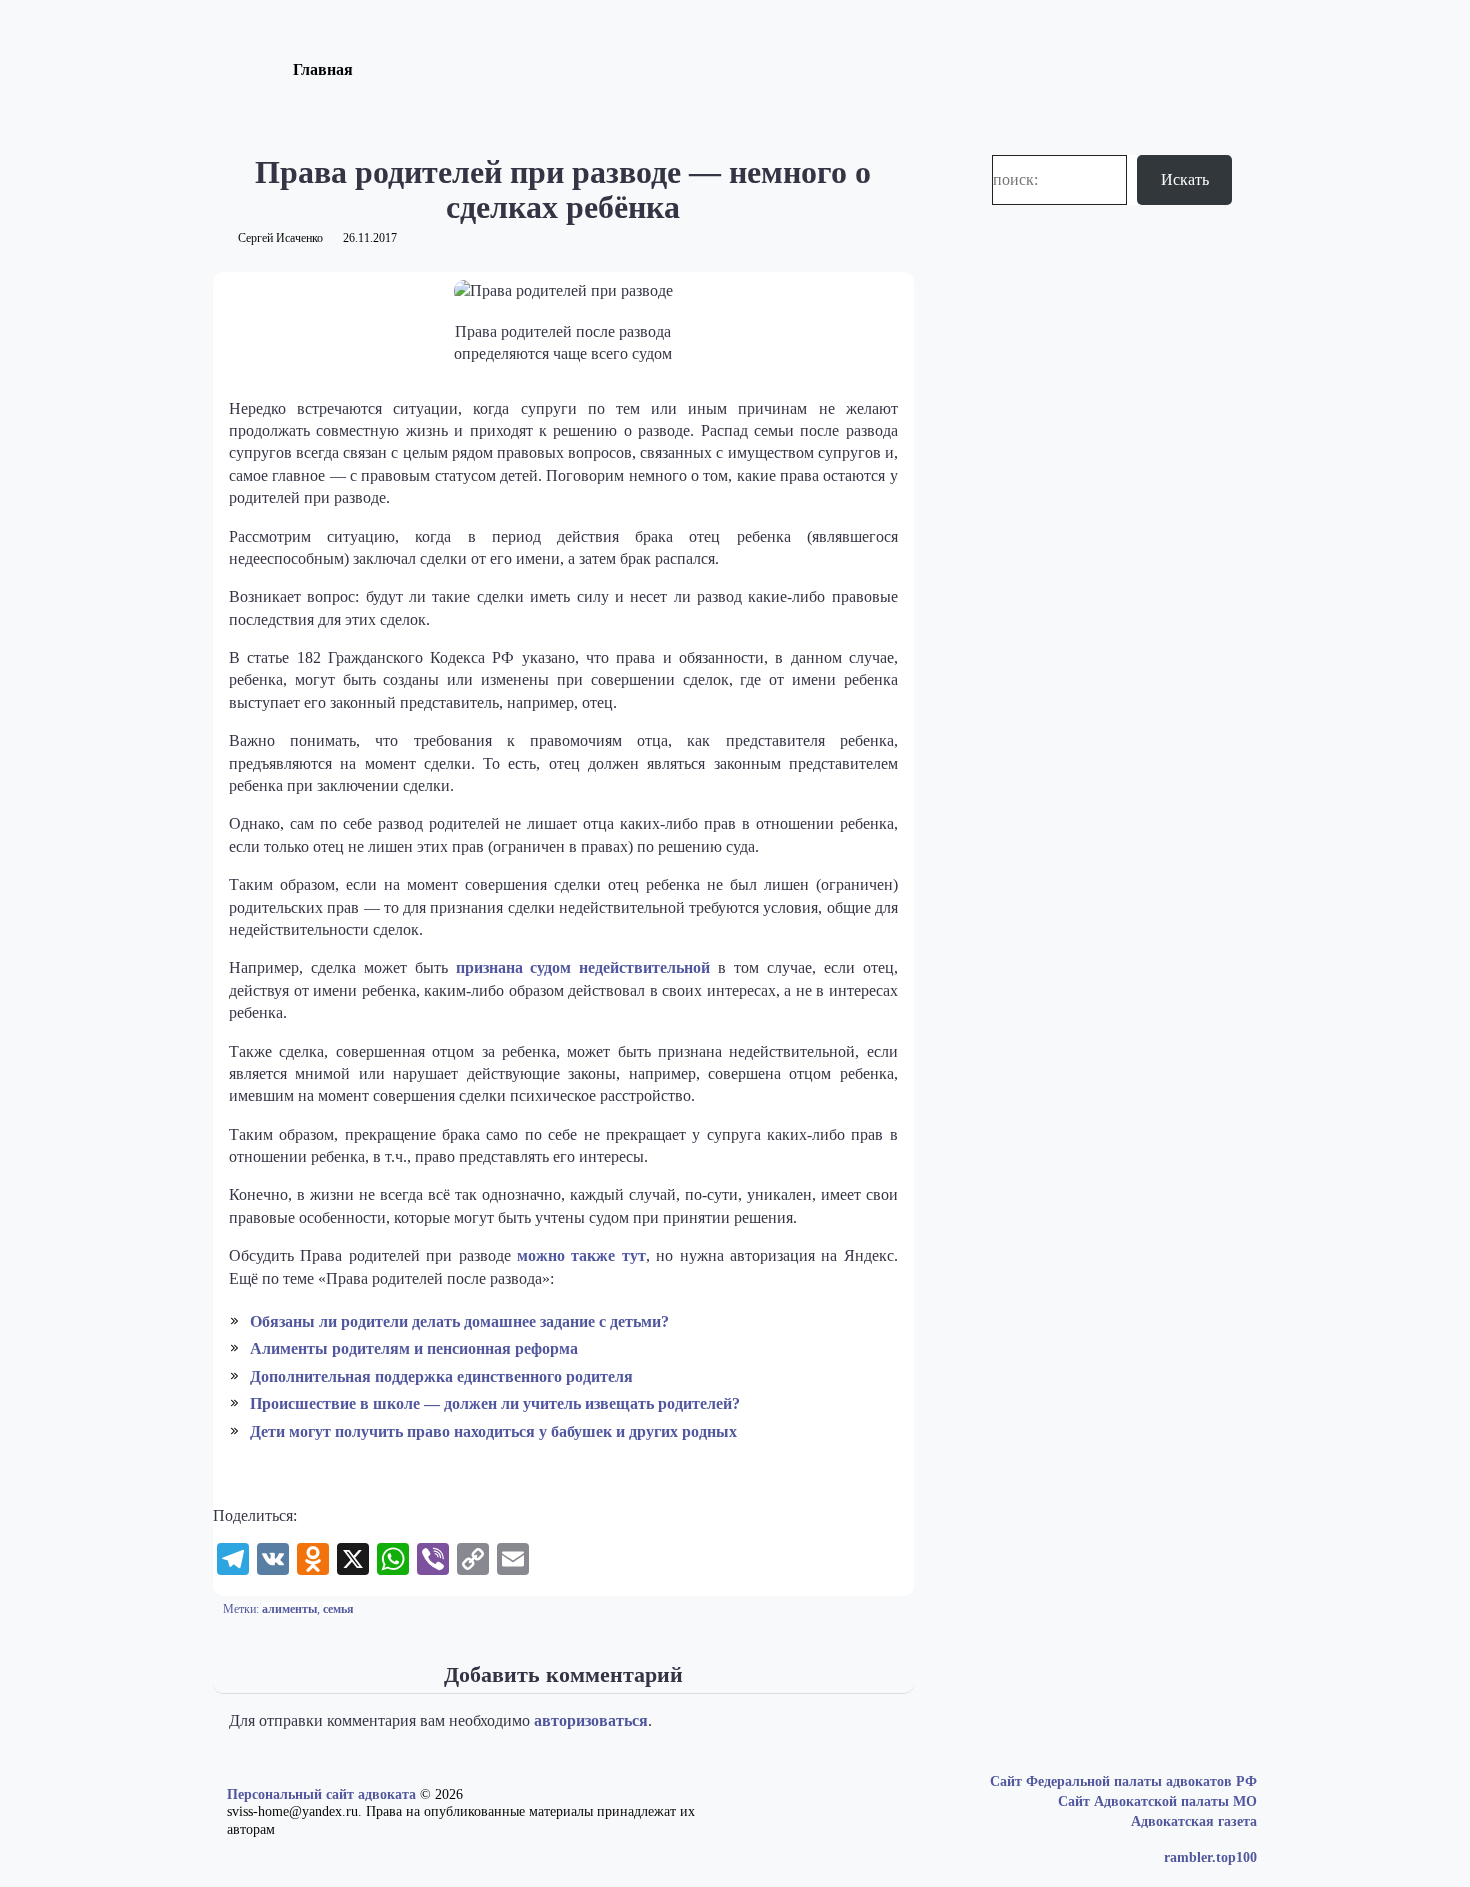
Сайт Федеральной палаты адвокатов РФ (1123, 1781)
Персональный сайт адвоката (321, 1794)
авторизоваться (591, 1720)
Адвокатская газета (1194, 1821)
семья (338, 1609)
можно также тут (581, 1255)
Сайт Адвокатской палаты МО (1157, 1801)
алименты (289, 1609)
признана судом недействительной (583, 967)
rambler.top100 (1210, 1857)
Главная (323, 69)
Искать (1185, 179)
